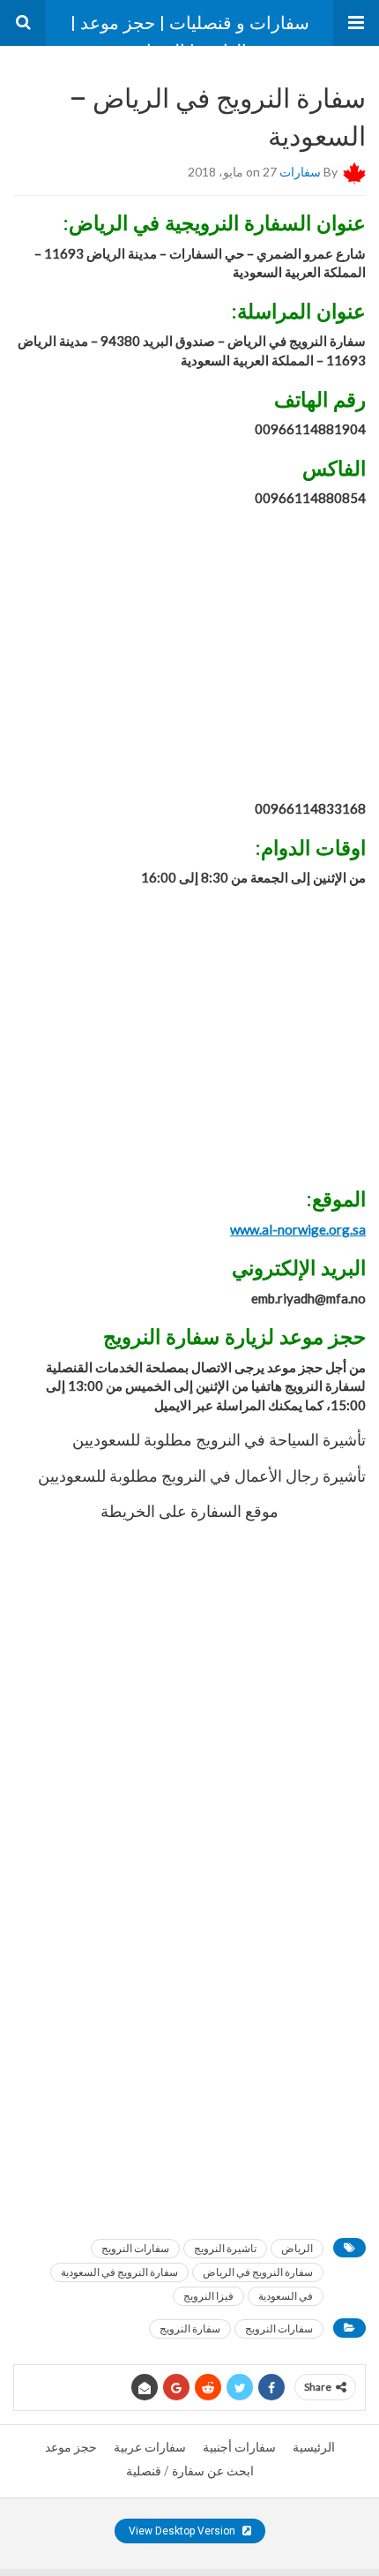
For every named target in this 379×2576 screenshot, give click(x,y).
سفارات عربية (150, 2447)
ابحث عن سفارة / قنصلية (190, 2471)
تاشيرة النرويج (225, 2248)
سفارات (300, 172)
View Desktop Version (183, 2531)
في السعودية (286, 2296)
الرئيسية (314, 2447)
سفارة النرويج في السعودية (119, 2272)
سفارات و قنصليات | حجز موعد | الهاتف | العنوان (190, 29)
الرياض (297, 2248)
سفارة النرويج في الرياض (258, 2272)
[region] (189, 656)
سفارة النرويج (190, 2328)
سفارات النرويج (135, 2248)
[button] (356, 23)
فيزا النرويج (208, 2296)
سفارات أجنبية (239, 2447)
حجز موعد (71, 2447)
